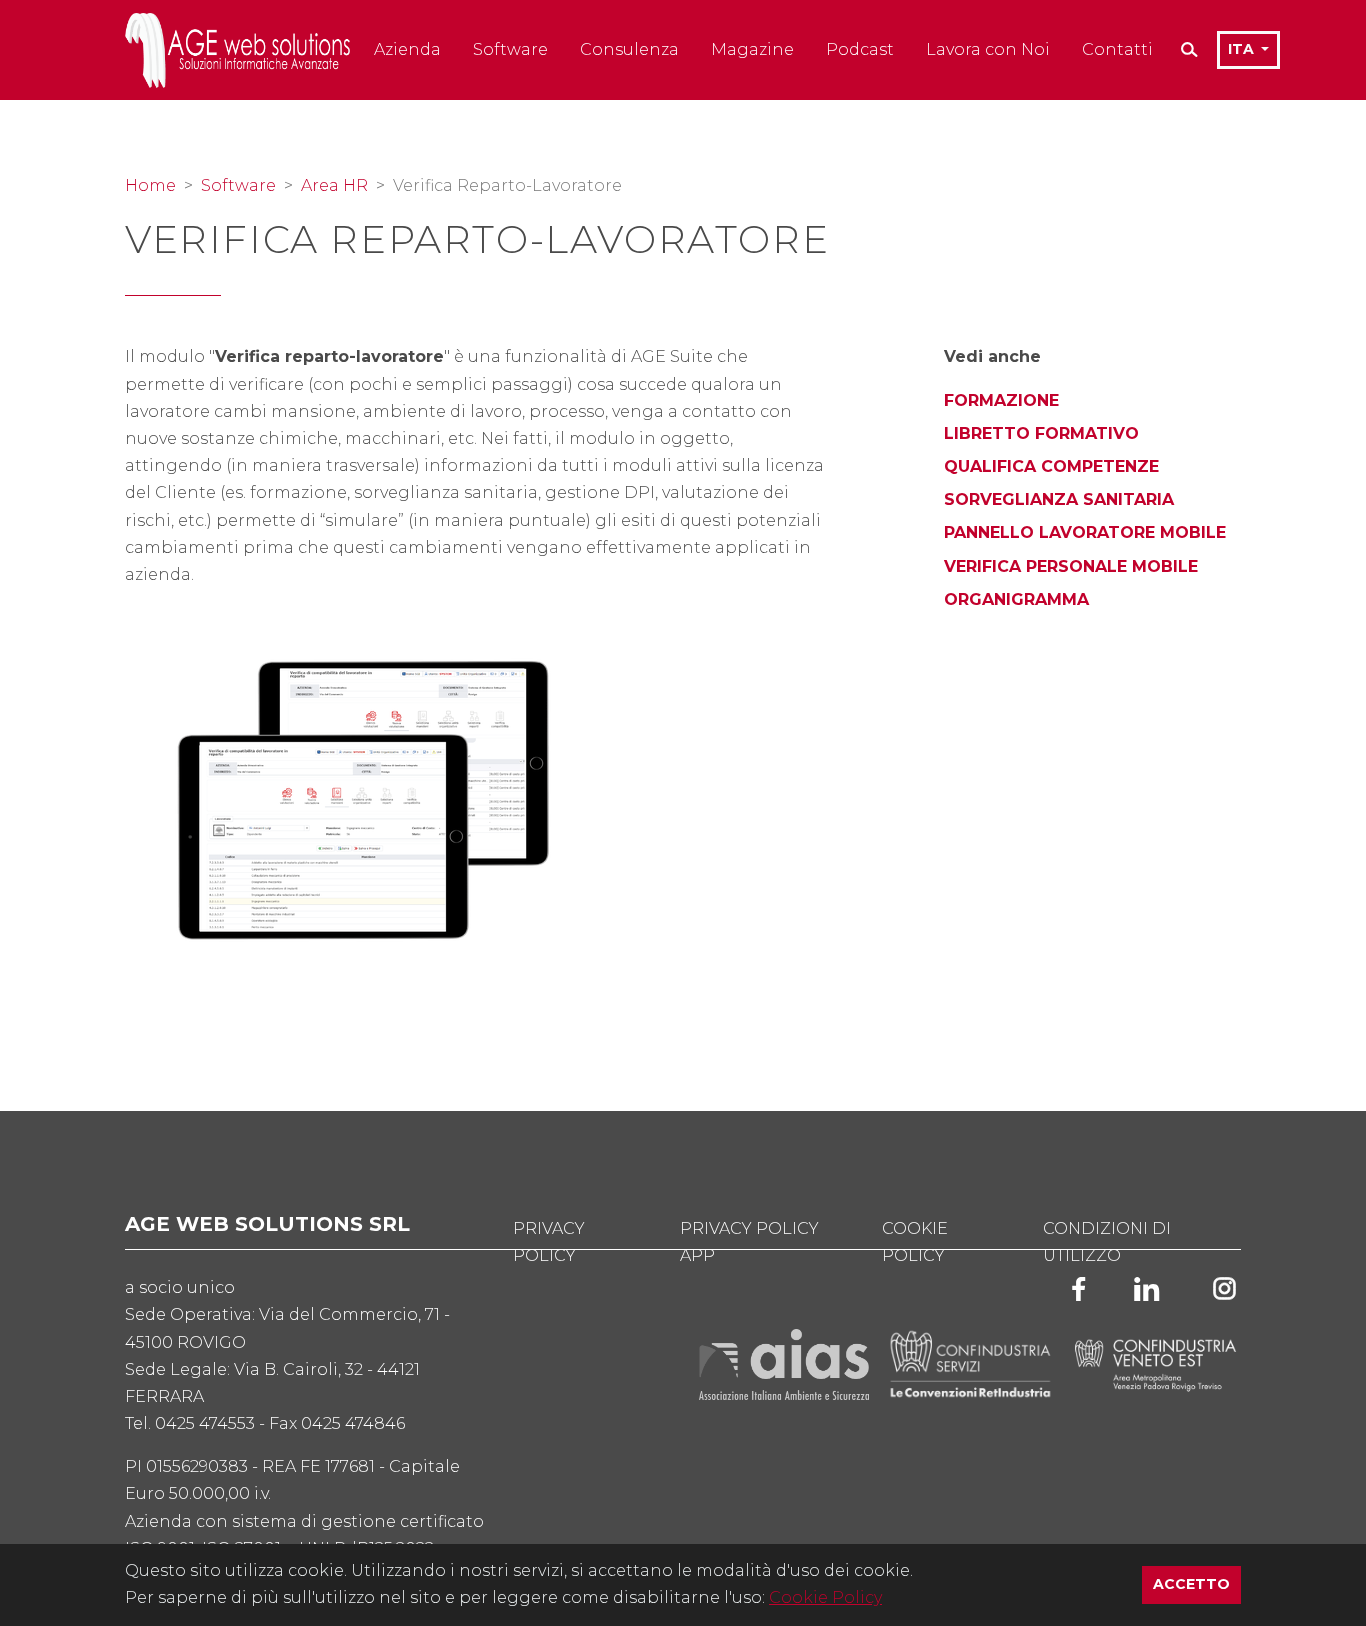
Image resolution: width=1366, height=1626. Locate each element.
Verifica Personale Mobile (1071, 566)
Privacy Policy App (749, 1242)
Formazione (1001, 400)
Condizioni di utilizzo (1107, 1242)
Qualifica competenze (1051, 466)
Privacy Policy (549, 1242)
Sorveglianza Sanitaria (1059, 499)
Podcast (860, 49)
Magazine (752, 49)
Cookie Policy (825, 1597)
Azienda (407, 49)
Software (510, 49)
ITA (1243, 49)
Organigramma (1016, 599)
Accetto (1197, 1583)
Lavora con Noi (988, 49)
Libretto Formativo (1041, 433)
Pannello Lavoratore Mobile (1085, 532)
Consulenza (629, 49)
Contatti (1117, 49)
